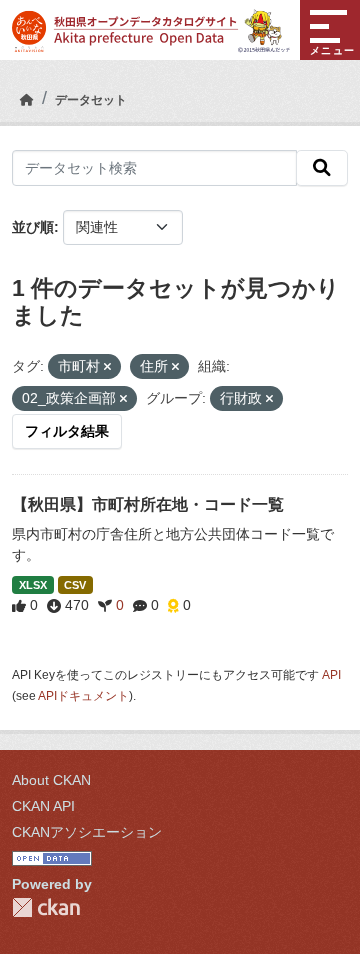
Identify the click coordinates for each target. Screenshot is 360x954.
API (331, 675)
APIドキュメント (83, 696)
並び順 (33, 227)
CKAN (46, 907)
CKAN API (43, 806)
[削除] (107, 367)
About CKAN (51, 780)
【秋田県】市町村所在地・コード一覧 (148, 504)
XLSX (33, 585)
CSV (75, 585)
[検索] (322, 168)
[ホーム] (27, 100)
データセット (91, 100)
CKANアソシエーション (87, 832)
